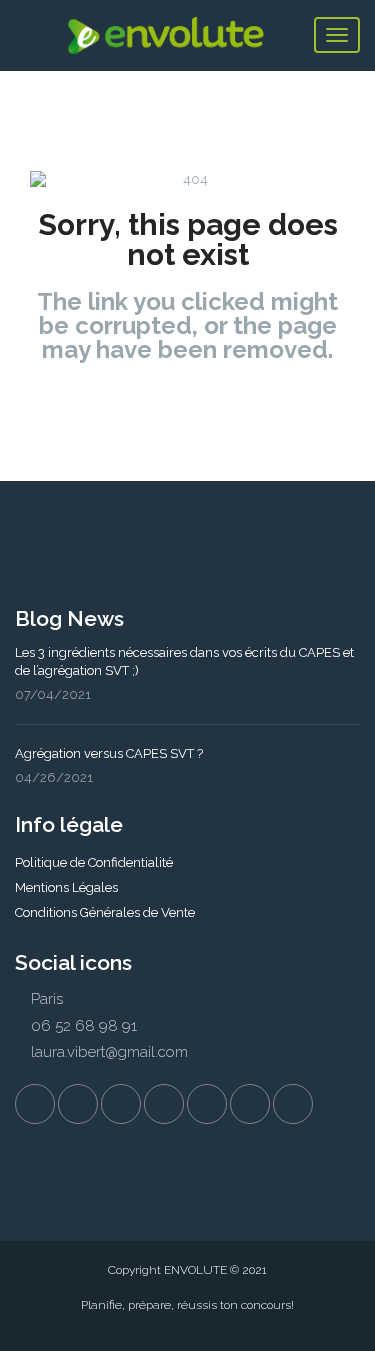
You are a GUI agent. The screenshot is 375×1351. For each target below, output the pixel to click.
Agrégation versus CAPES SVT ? (109, 753)
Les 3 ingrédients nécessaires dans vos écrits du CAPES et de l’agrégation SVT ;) (184, 662)
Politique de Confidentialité (94, 862)
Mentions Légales (66, 887)
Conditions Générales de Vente (105, 912)
